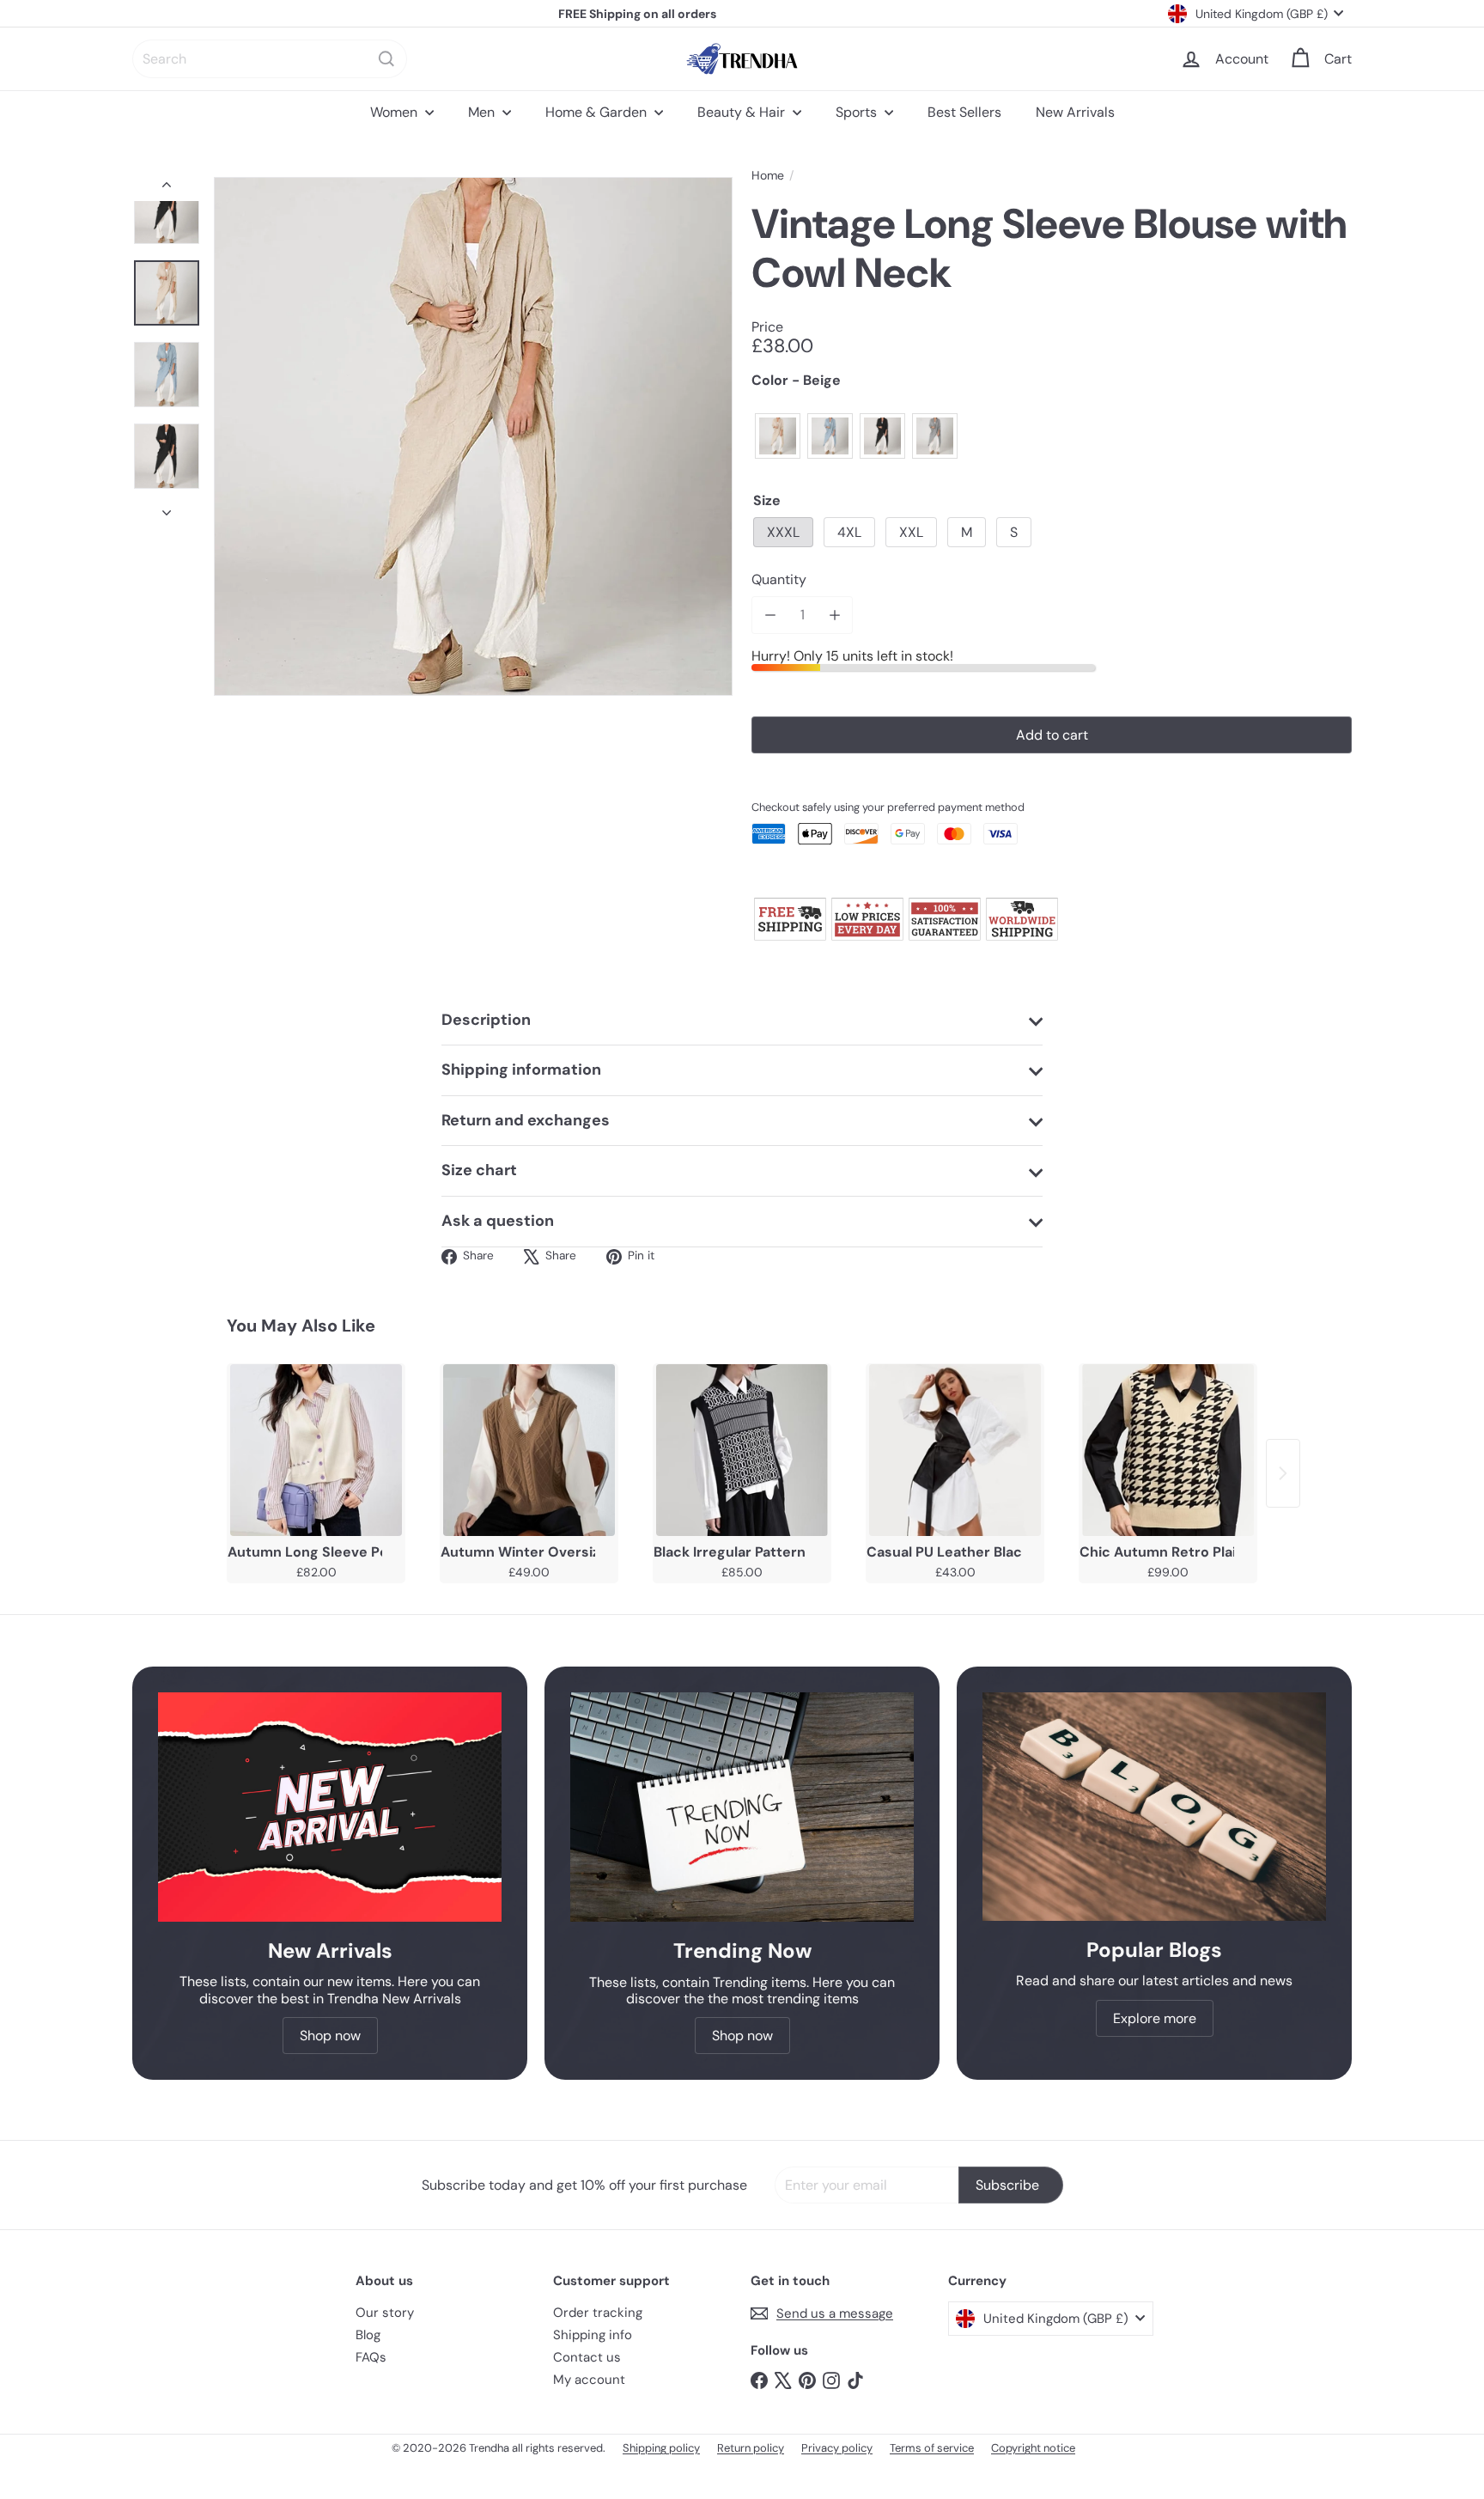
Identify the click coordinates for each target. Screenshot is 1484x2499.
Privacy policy (837, 2448)
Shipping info (593, 2335)
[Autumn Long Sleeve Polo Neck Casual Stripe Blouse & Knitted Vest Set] (316, 1450)
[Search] (386, 59)
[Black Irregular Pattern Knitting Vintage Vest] (742, 1450)
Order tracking (598, 2313)
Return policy (751, 2448)
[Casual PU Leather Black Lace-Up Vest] (955, 1450)
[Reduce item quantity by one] (770, 615)
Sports (858, 112)
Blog (368, 2335)
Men (483, 112)
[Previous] (167, 189)
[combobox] (270, 59)
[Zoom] (473, 436)
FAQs (371, 2357)
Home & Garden (598, 112)
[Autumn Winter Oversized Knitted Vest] (529, 1450)
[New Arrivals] (330, 1807)
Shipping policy (661, 2448)
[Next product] (1283, 1473)
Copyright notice (1033, 2448)
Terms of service (932, 2448)
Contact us (587, 2357)
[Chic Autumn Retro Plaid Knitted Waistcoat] (1168, 1450)
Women (395, 112)
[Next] (167, 508)
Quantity (779, 579)
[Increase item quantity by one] (834, 615)
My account (589, 2380)
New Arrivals (1075, 112)
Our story (385, 2313)
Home (768, 176)
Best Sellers (964, 112)
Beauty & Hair (743, 112)
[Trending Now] (742, 1807)
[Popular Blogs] (1154, 1807)
